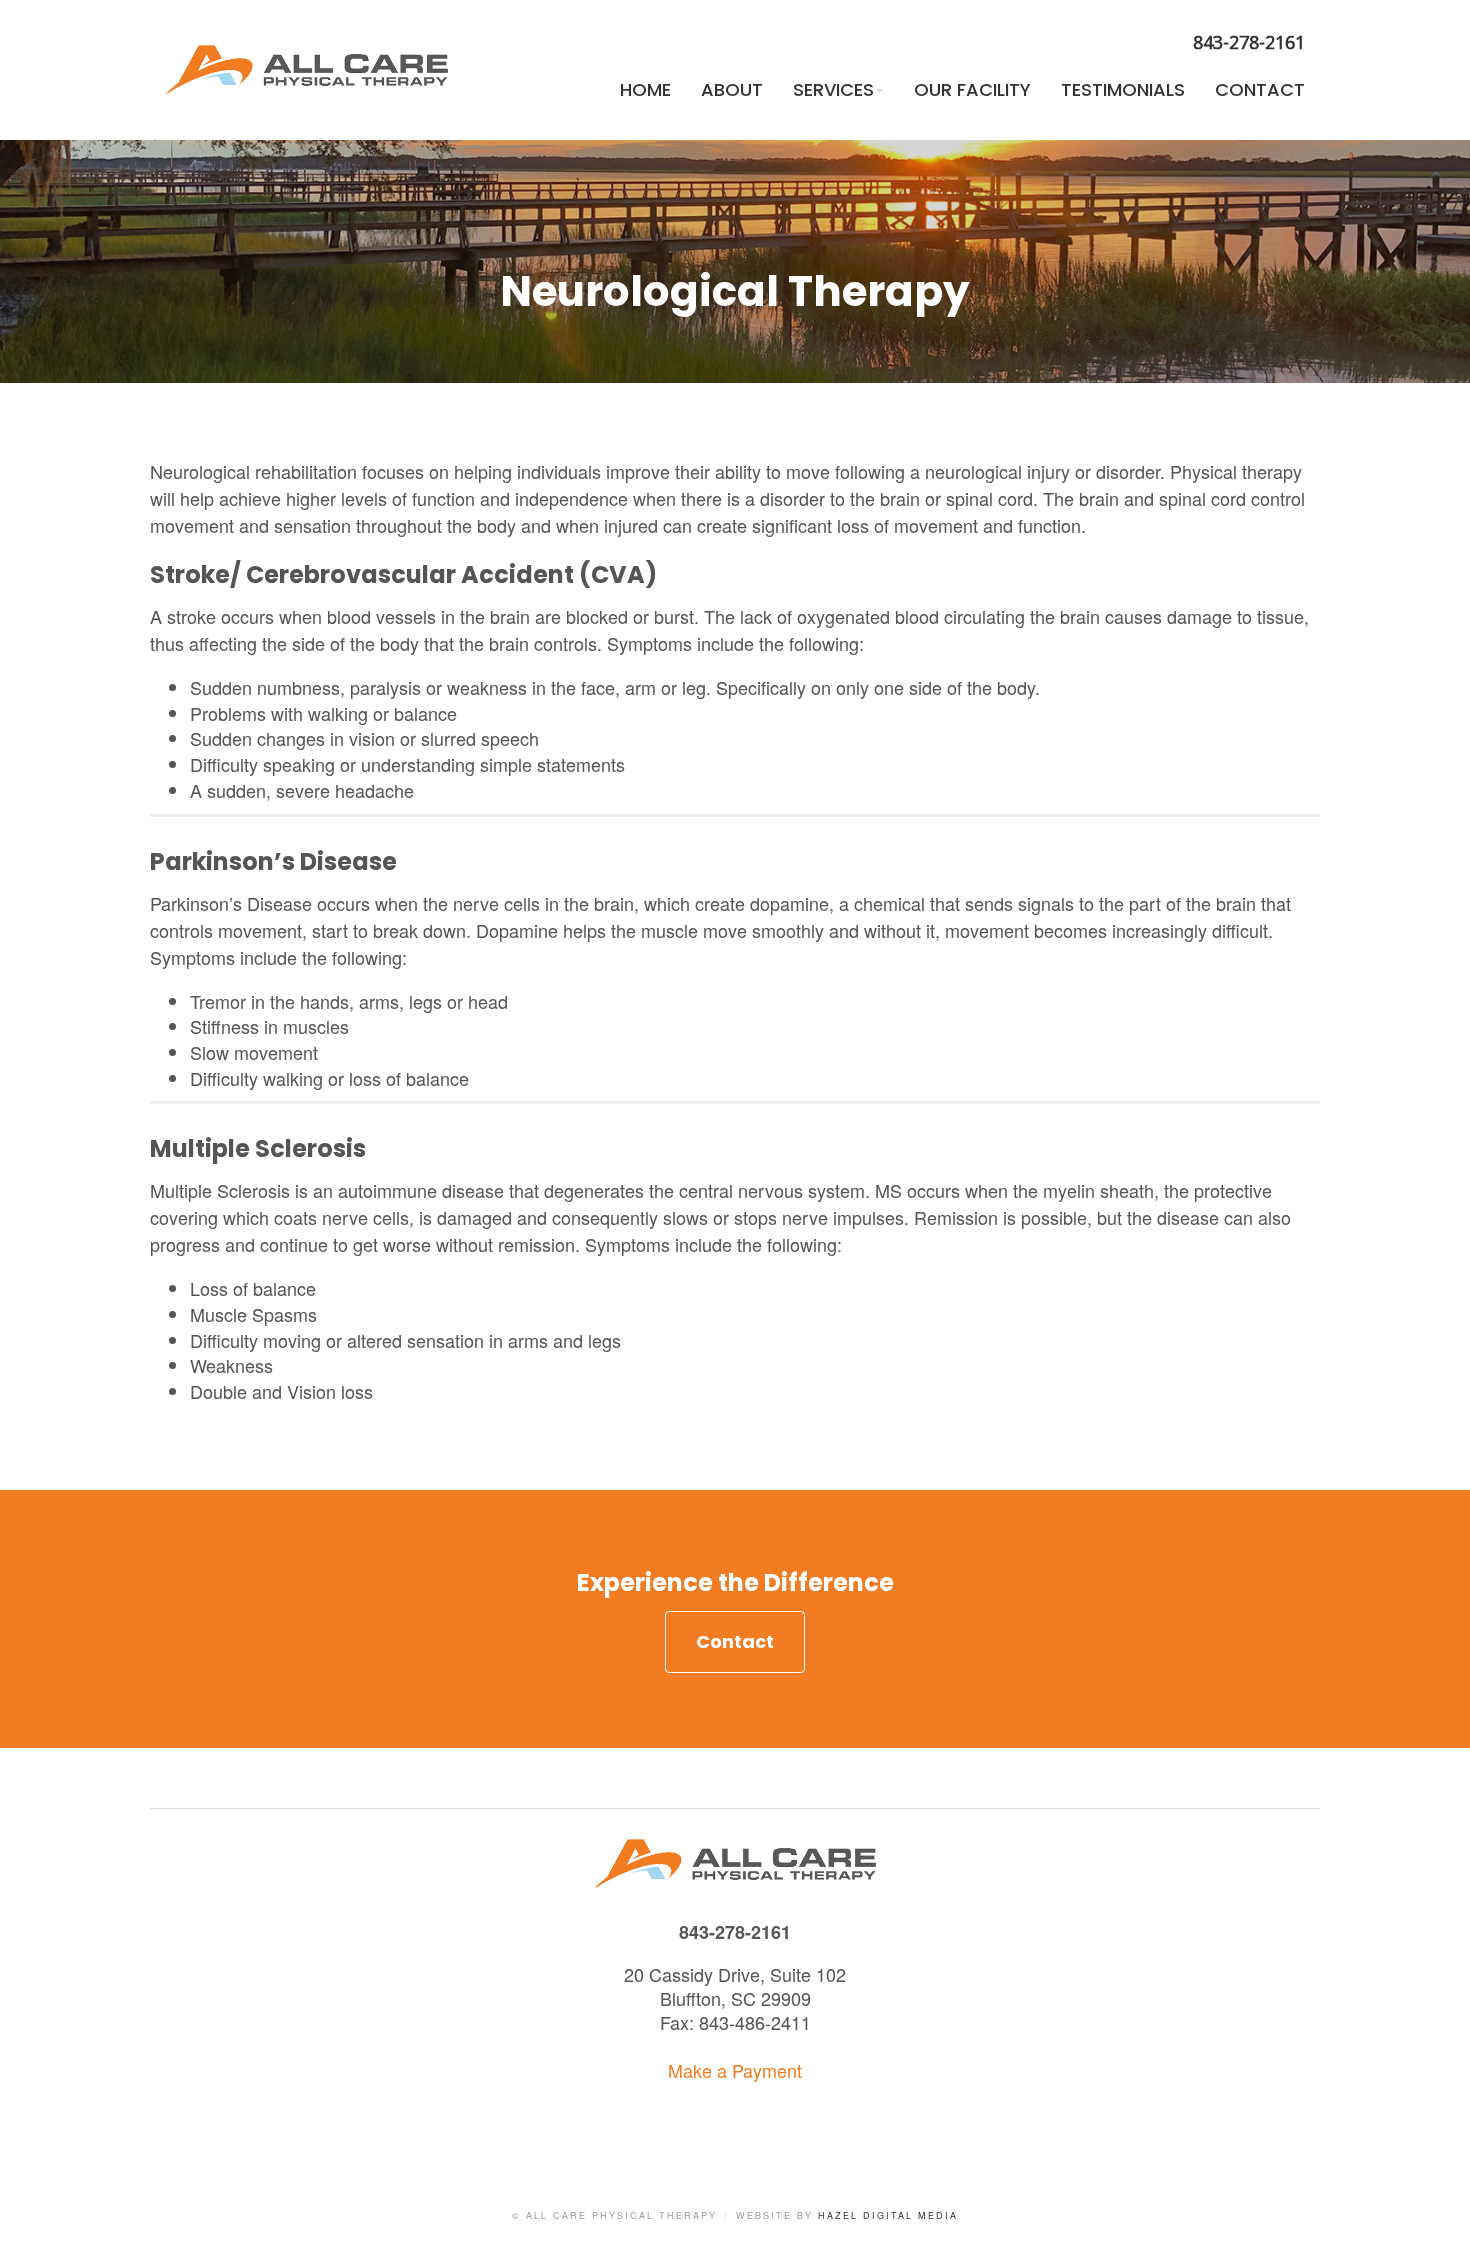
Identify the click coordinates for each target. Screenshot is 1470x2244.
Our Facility (972, 89)
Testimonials (1123, 89)
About (732, 89)
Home (645, 89)
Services (833, 89)
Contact (1260, 89)
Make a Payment (735, 2070)
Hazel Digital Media (888, 2215)
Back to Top (1435, 2209)
